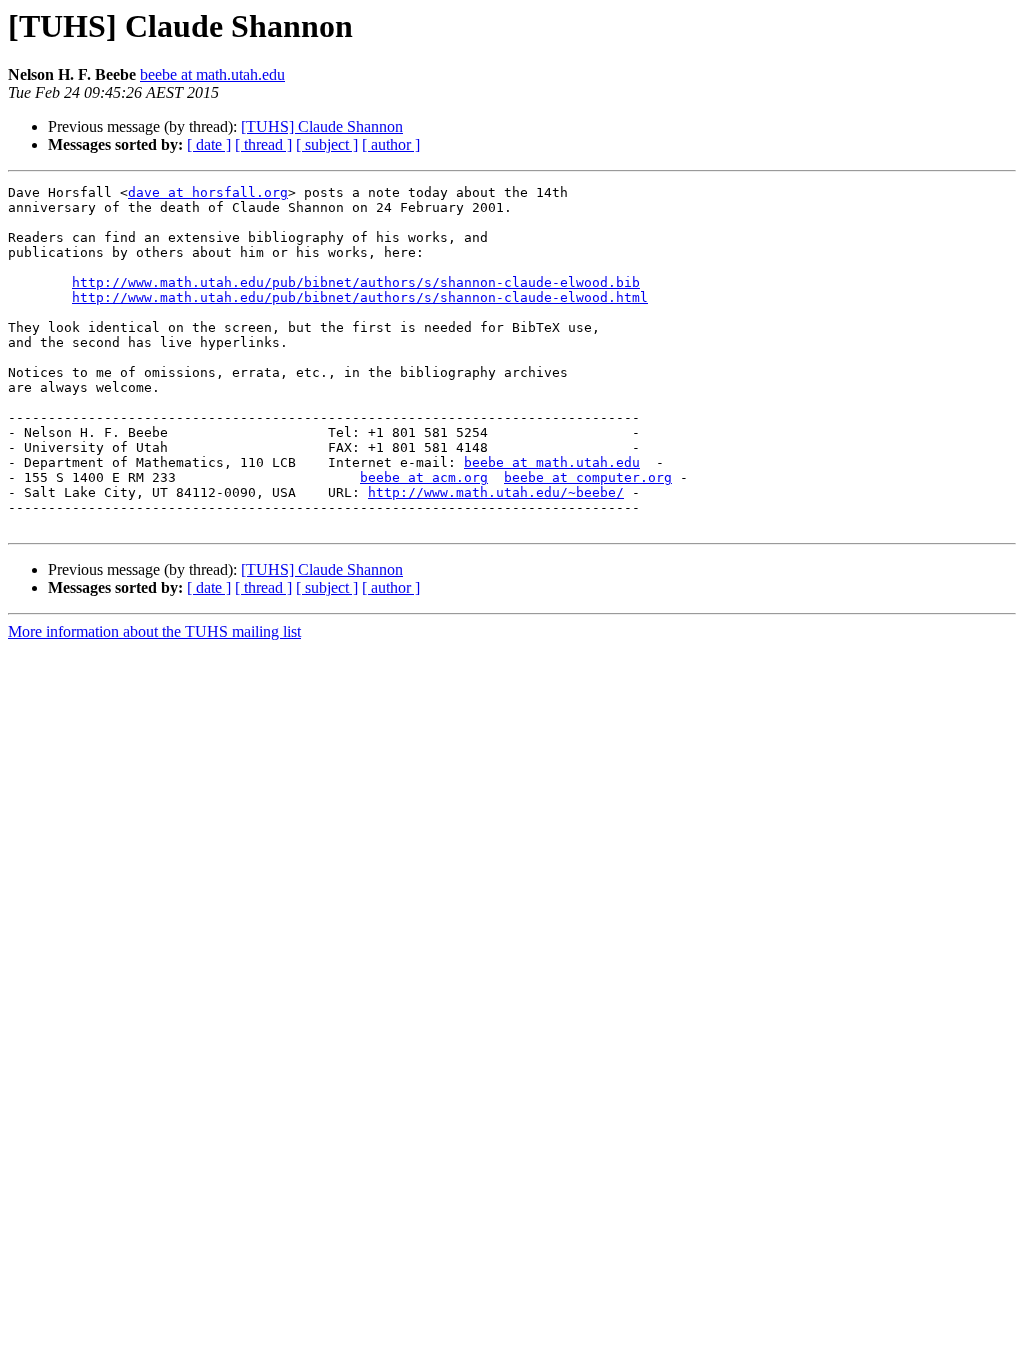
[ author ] (391, 144)
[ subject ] (327, 144)
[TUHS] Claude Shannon (322, 126)
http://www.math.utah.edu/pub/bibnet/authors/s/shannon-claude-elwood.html (360, 297)
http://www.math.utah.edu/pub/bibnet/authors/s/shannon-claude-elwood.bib (356, 282)
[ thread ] (263, 144)
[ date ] (209, 144)
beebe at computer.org (588, 477)
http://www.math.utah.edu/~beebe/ (496, 492)
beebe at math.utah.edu (212, 74)
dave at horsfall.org (208, 192)
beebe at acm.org (424, 477)
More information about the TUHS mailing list (154, 631)
